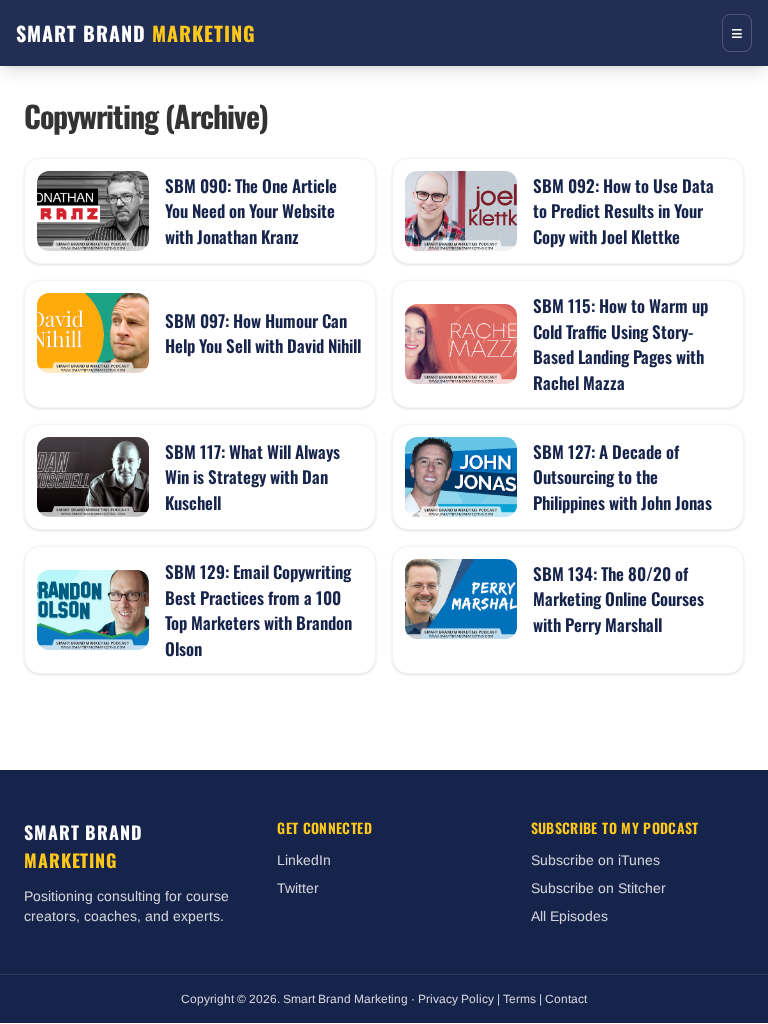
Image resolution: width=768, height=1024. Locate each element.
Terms (519, 999)
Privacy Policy (456, 999)
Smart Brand (136, 33)
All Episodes (569, 916)
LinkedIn (304, 860)
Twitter (298, 888)
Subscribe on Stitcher (598, 888)
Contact (566, 999)
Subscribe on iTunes (595, 860)
